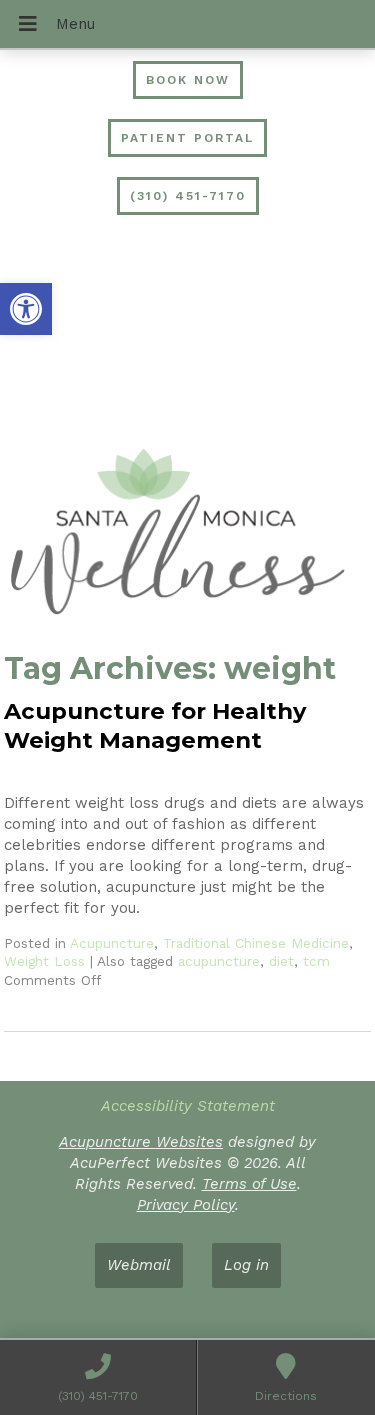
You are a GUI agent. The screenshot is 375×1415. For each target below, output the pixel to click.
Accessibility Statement (188, 1106)
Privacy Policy (186, 1205)
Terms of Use (249, 1184)
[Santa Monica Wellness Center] (187, 534)
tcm (316, 961)
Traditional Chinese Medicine (256, 943)
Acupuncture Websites (141, 1142)
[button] (26, 309)
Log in (246, 1265)
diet (281, 961)
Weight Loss (44, 961)
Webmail (139, 1265)
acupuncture (219, 961)
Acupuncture (112, 943)
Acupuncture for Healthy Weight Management (155, 725)
